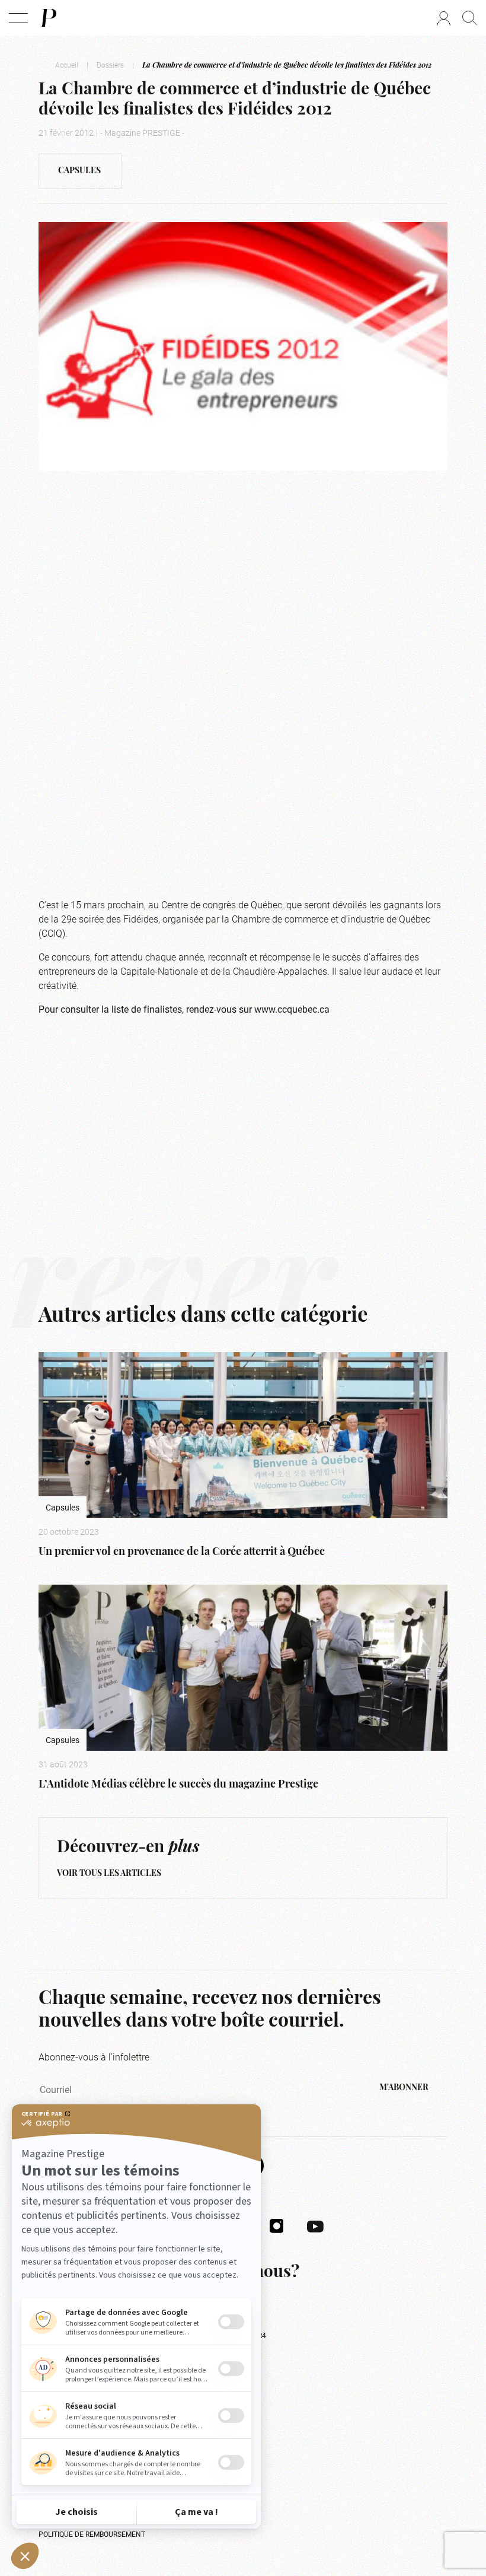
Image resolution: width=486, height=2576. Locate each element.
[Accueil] (48, 18)
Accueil (67, 65)
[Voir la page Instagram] (277, 2225)
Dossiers (110, 65)
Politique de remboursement (92, 2534)
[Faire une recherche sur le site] (470, 18)
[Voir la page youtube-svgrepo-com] (315, 2225)
